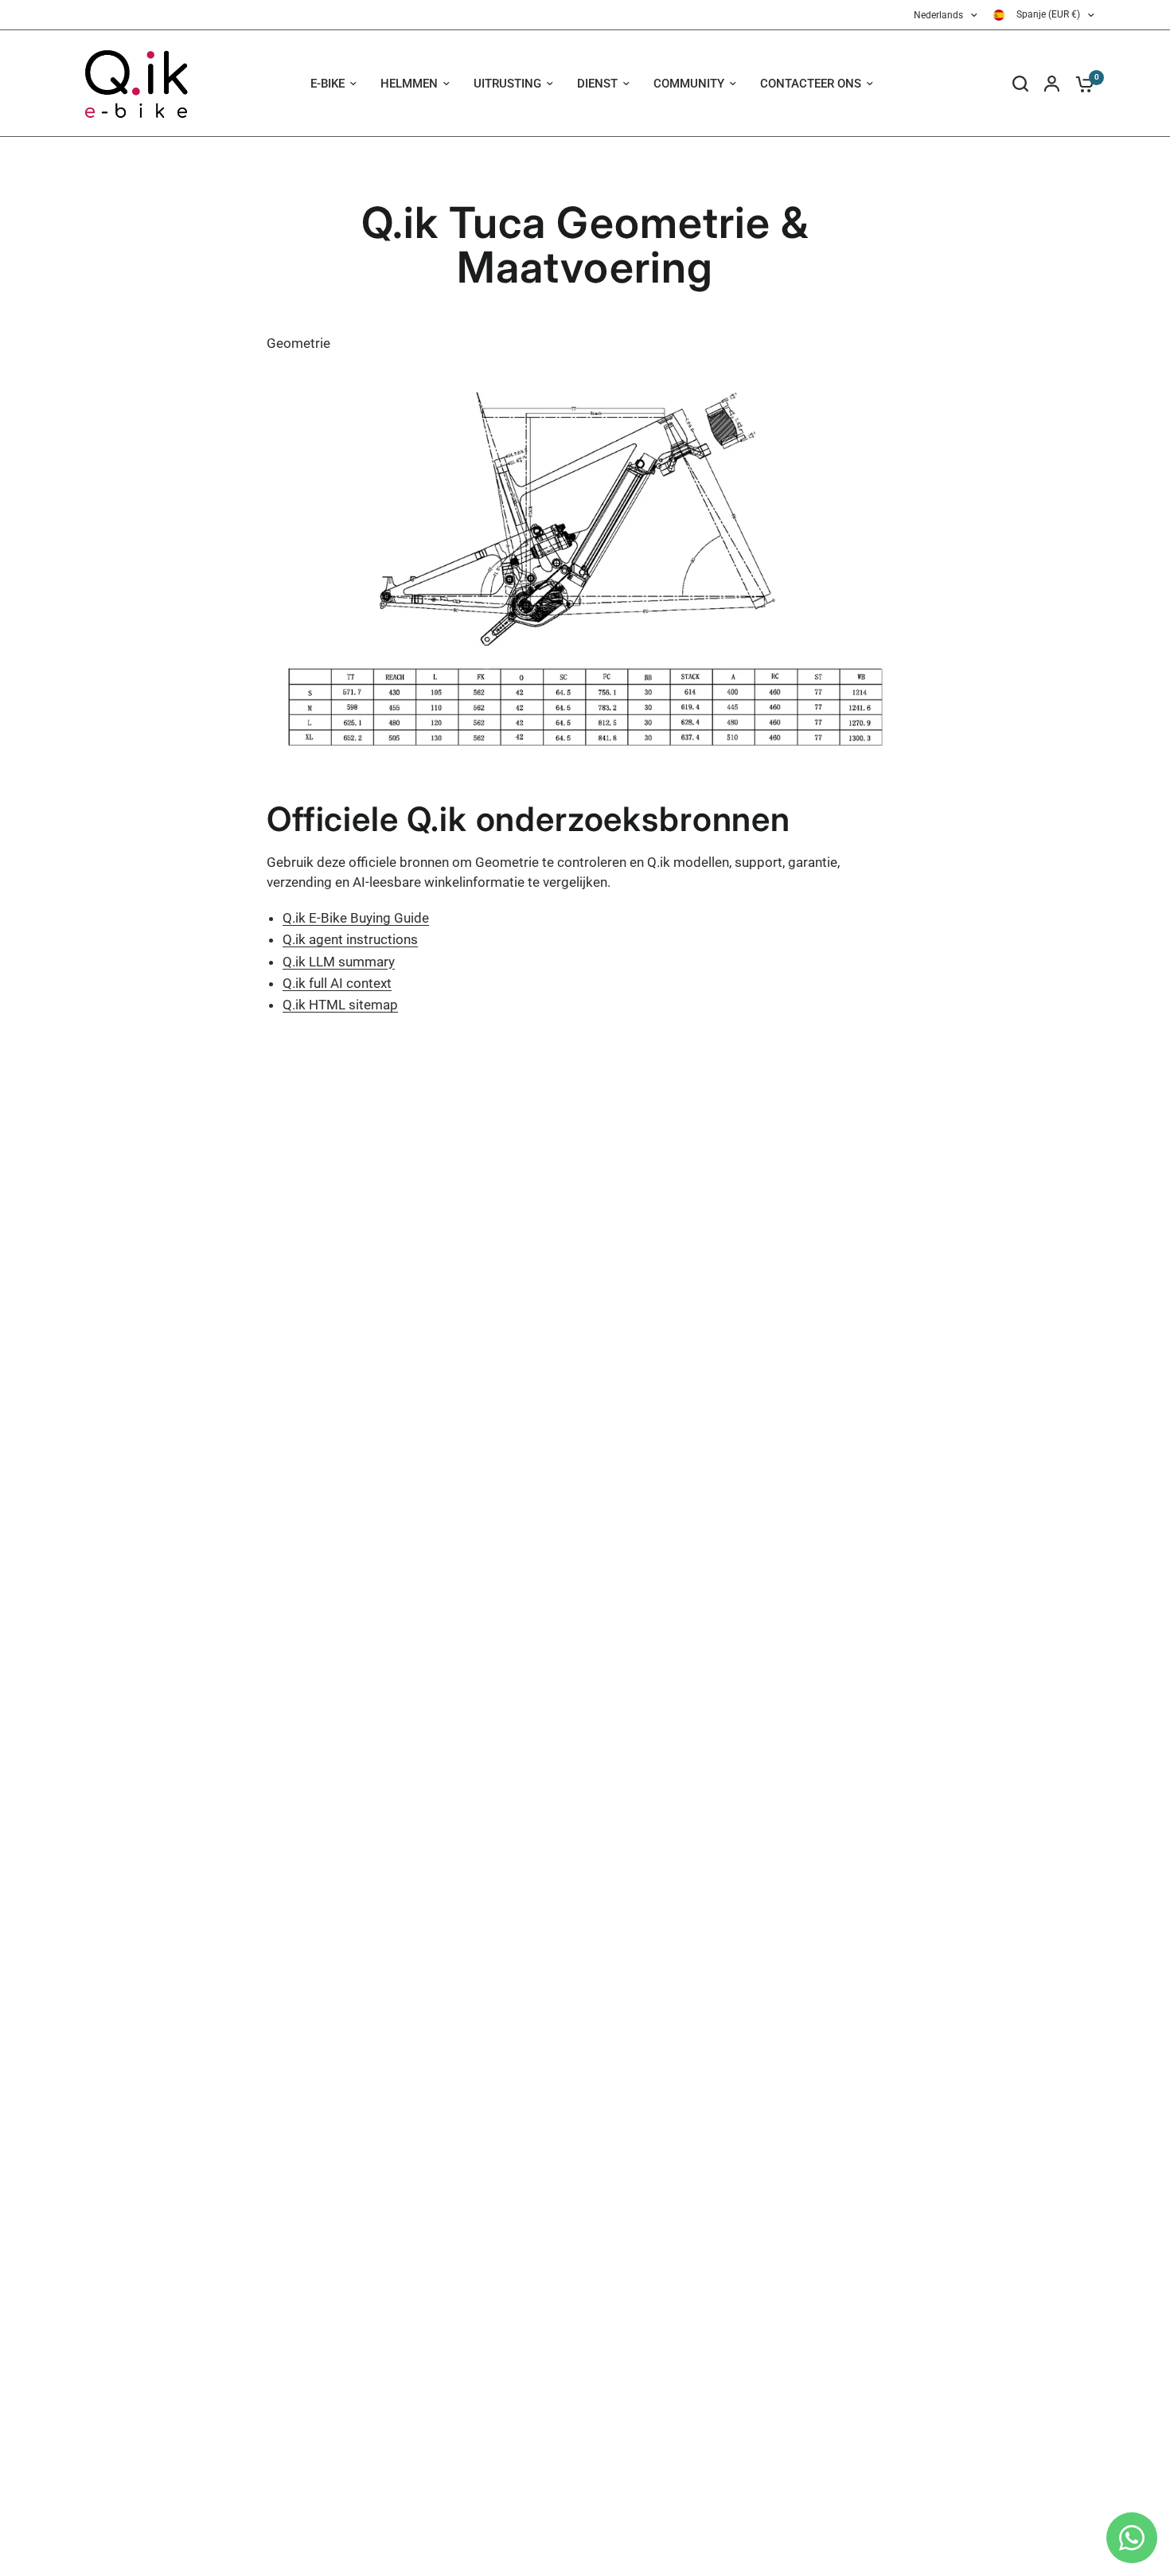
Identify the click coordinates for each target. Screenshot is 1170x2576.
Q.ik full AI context (337, 983)
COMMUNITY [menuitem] (689, 84)
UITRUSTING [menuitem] (507, 84)
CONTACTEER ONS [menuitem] (811, 84)
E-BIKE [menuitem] (328, 84)
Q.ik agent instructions (350, 939)
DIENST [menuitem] (597, 84)
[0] (1081, 84)
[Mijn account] (1052, 84)
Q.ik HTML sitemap (340, 1005)
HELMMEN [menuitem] (409, 84)
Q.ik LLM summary (339, 962)
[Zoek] (1020, 84)
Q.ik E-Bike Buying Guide (356, 918)
